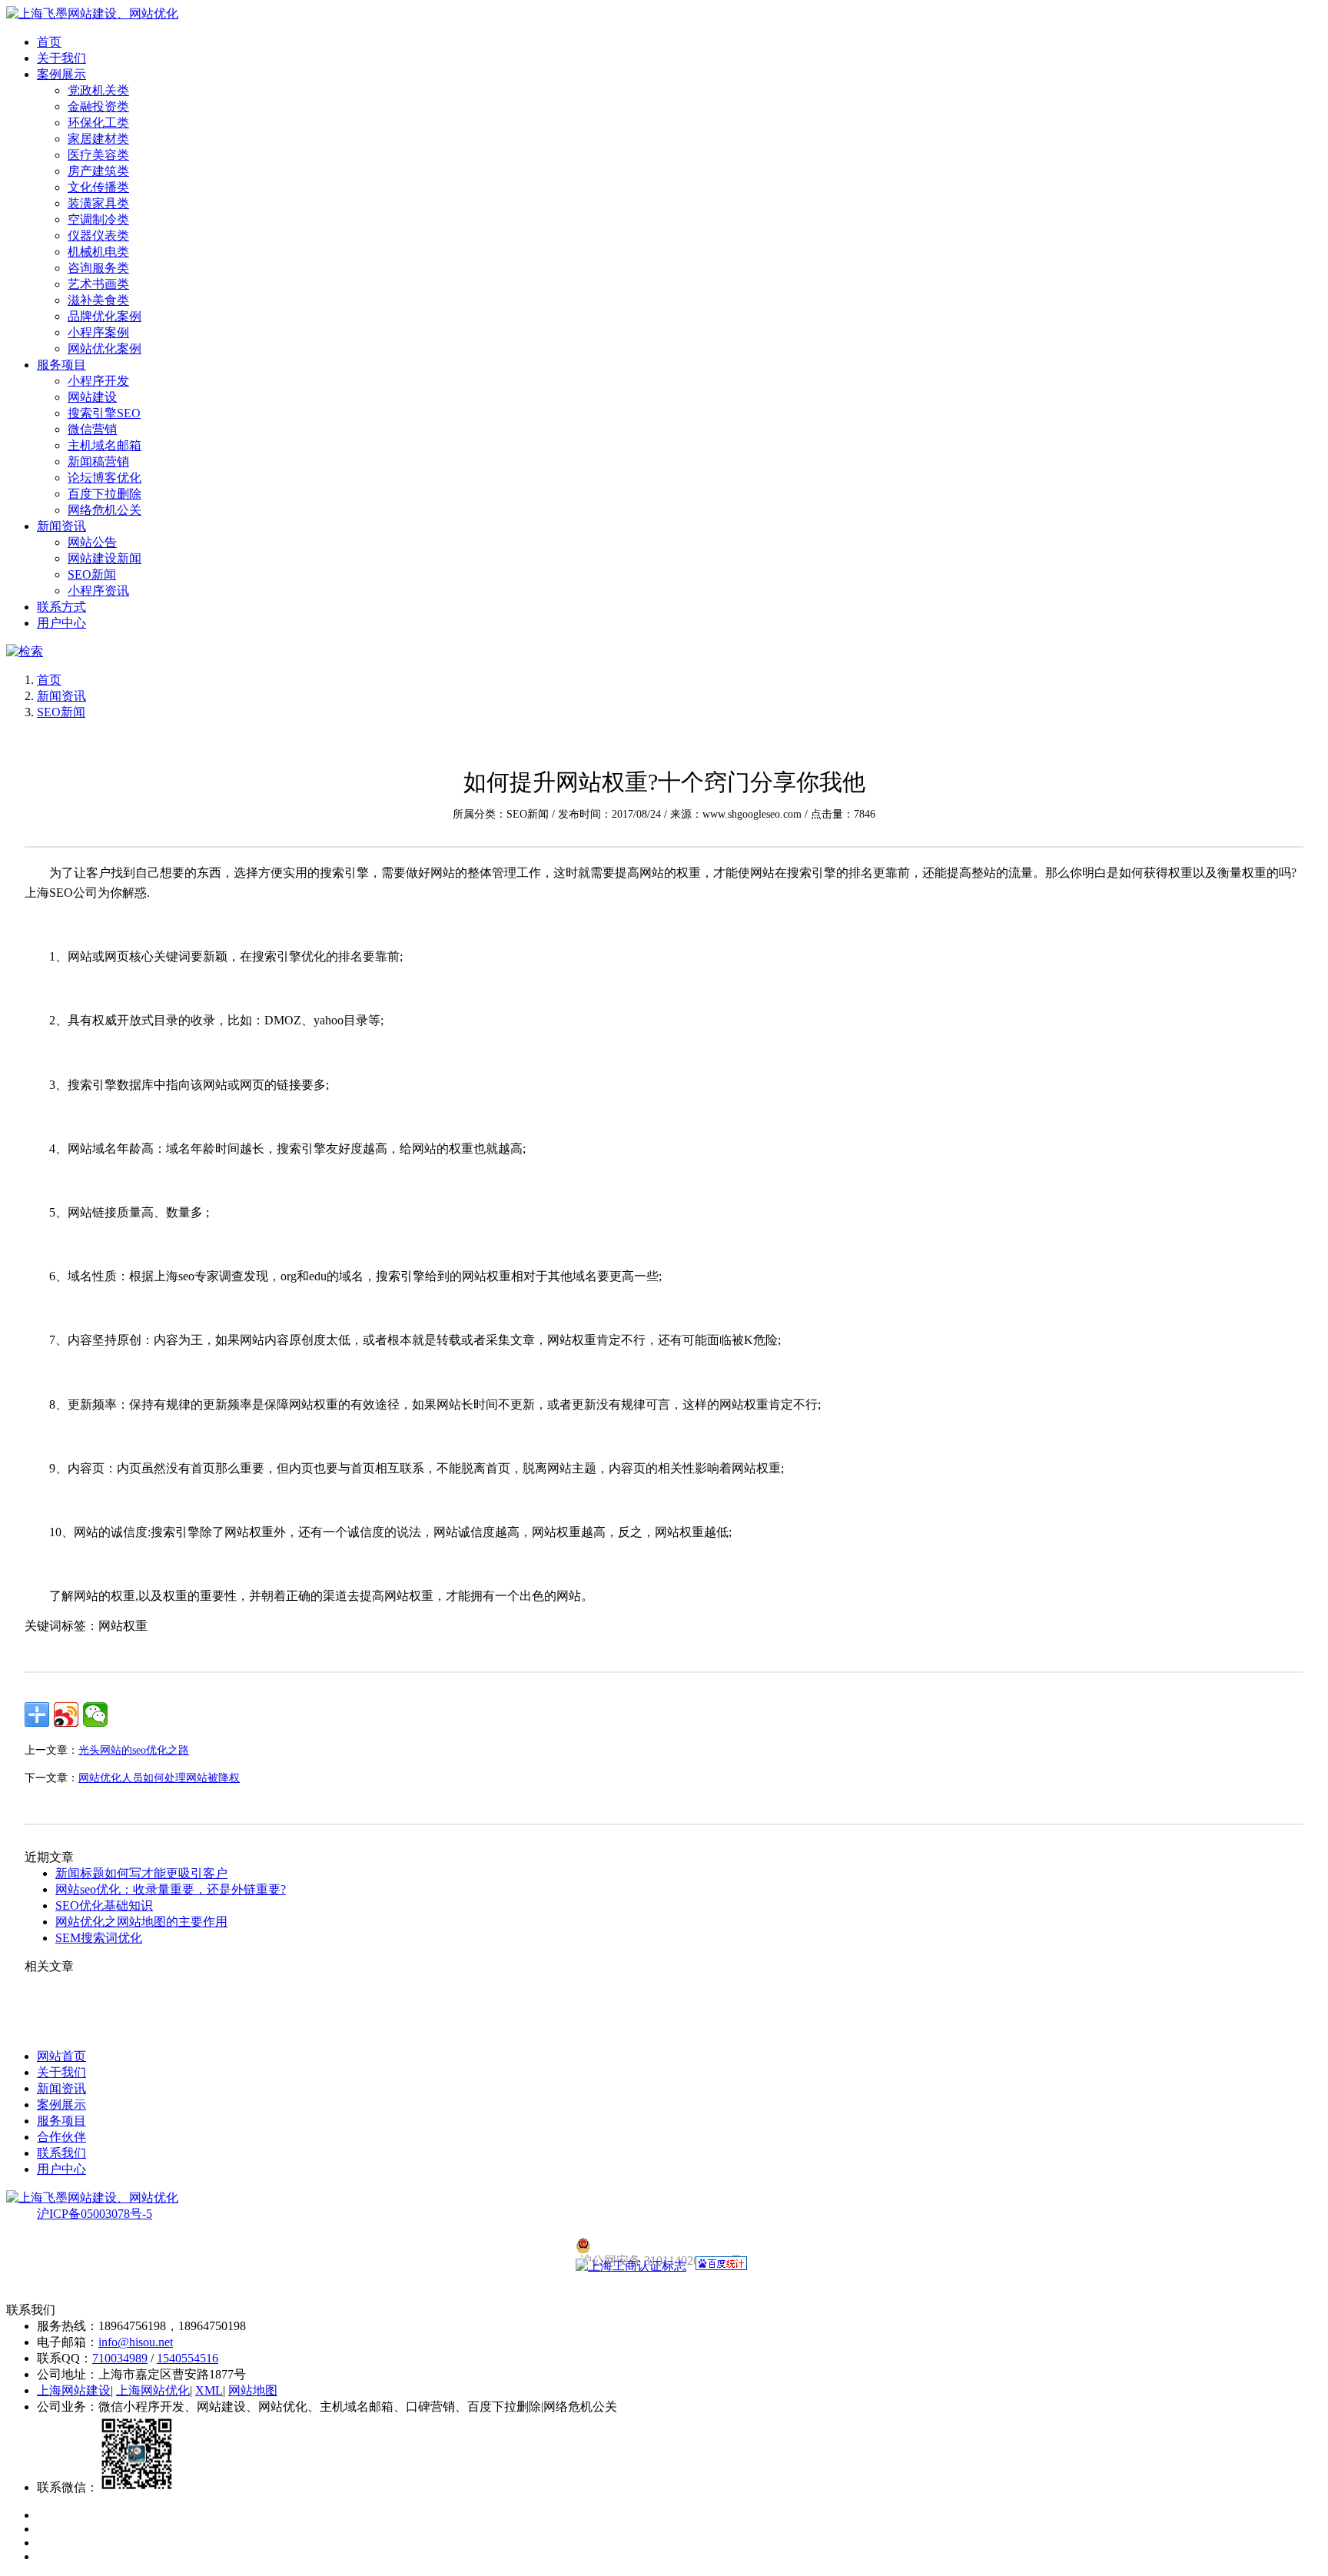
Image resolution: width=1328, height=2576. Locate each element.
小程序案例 (98, 332)
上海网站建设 (74, 2390)
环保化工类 (98, 123)
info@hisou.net (136, 2342)
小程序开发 (98, 381)
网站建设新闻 (105, 558)
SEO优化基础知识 (104, 1905)
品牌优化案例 (105, 316)
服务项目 (61, 365)
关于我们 (61, 58)
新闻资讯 (61, 526)
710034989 (120, 2358)
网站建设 (92, 397)
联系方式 (61, 607)
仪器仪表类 (98, 236)
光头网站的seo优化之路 (134, 1750)
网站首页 (61, 2056)
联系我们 (61, 2153)
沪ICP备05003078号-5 (95, 2214)
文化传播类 (98, 187)
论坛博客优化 (105, 478)
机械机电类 (98, 252)
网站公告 (92, 542)
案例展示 (61, 74)
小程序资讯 (98, 591)
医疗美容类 (98, 155)
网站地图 (253, 2390)
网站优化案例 (105, 349)
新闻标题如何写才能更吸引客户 (141, 1873)
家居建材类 (98, 139)
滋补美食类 (98, 300)
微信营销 (92, 429)
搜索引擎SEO (104, 413)
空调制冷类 (98, 219)
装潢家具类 (98, 203)
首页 (49, 42)
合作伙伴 (61, 2137)
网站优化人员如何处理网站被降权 (159, 1778)
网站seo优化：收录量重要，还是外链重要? (171, 1889)
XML (209, 2390)
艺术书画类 (98, 284)
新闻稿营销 (98, 461)
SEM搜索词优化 (99, 1938)
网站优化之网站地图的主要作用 (141, 1922)
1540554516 (188, 2358)
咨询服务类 (98, 268)
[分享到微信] (95, 1715)
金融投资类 (98, 106)
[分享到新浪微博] (66, 1715)
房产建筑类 (98, 171)
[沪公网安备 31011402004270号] (664, 2246)
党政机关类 (98, 90)
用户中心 (61, 623)
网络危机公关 (105, 510)
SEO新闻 (92, 574)
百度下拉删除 (105, 494)
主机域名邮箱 (105, 445)
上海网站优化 (153, 2390)
